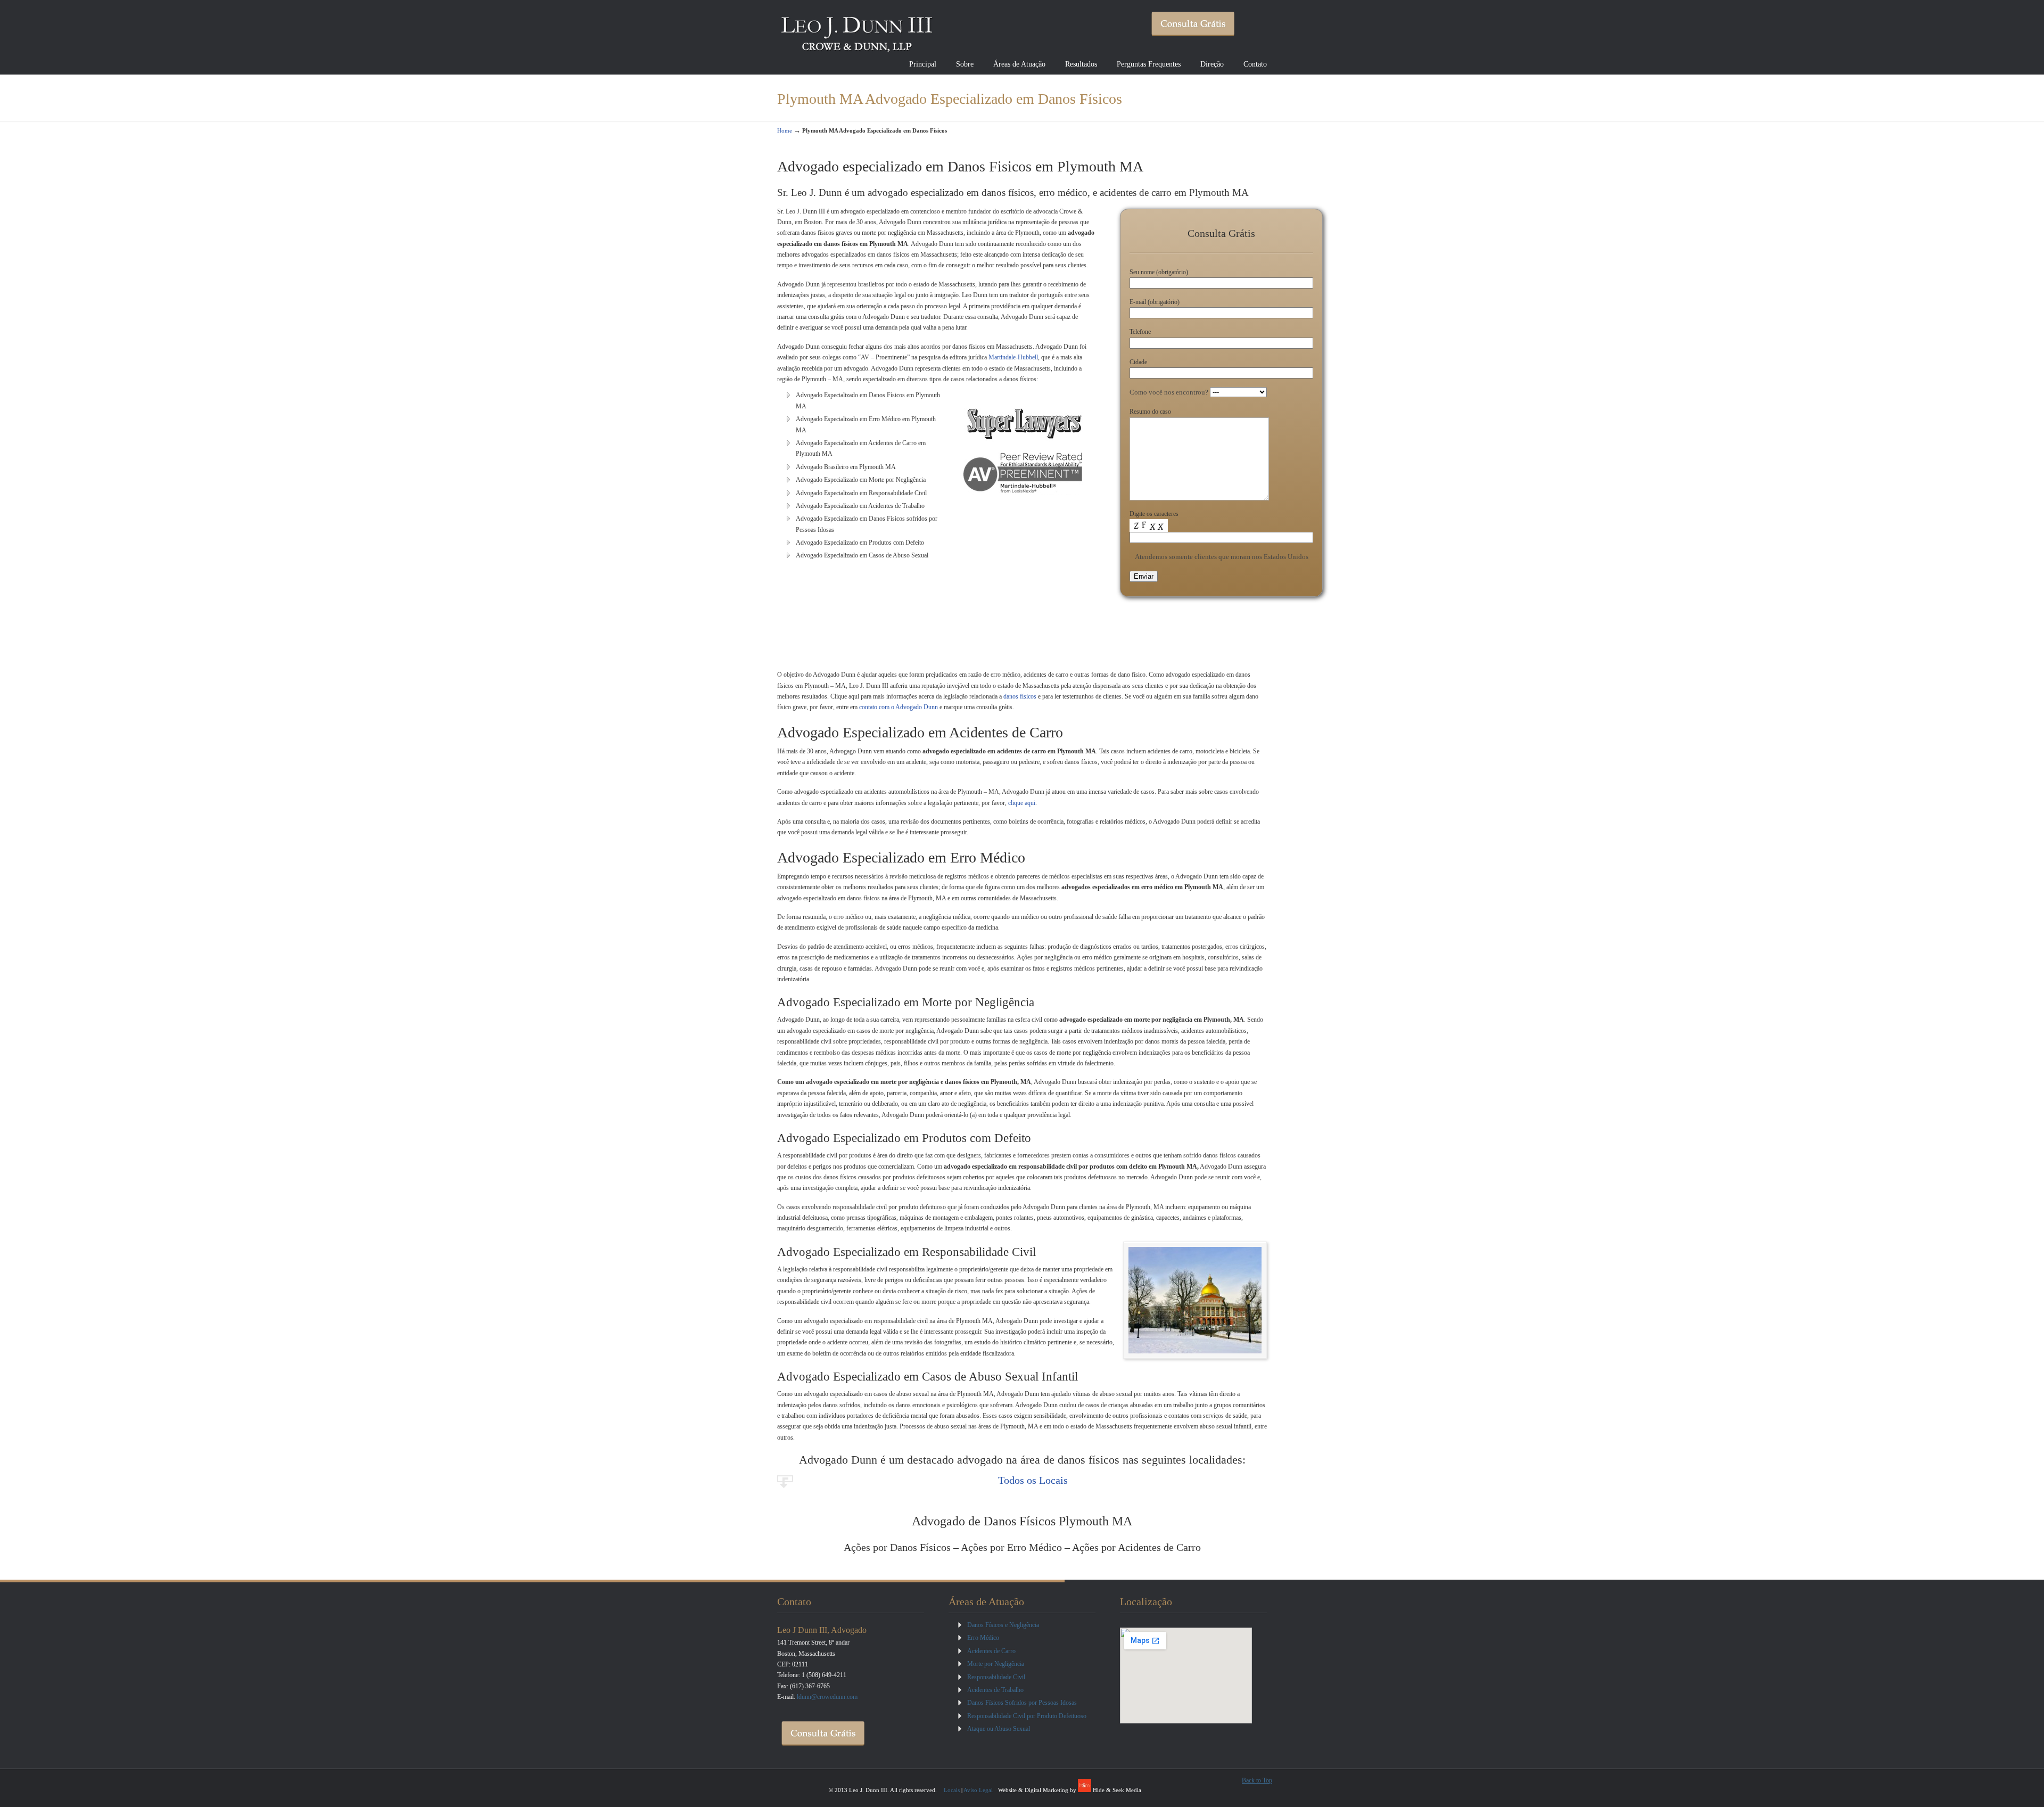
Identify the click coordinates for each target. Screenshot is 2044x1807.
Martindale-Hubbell (1013, 357)
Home (785, 130)
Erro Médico (983, 1638)
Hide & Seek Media (1117, 1790)
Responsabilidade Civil (996, 1677)
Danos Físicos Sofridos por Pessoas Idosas (1022, 1703)
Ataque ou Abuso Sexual (999, 1729)
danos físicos (1020, 696)
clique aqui (1022, 803)
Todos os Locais (1033, 1480)
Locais (952, 1790)
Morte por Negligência (996, 1664)
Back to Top (1257, 1780)
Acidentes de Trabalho (995, 1690)
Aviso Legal (978, 1790)
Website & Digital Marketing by (1038, 1790)
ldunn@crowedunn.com (827, 1697)
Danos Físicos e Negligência (1003, 1625)
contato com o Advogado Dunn (899, 707)
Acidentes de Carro (991, 1651)
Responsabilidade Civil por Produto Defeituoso (1027, 1716)
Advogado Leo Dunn (857, 30)
